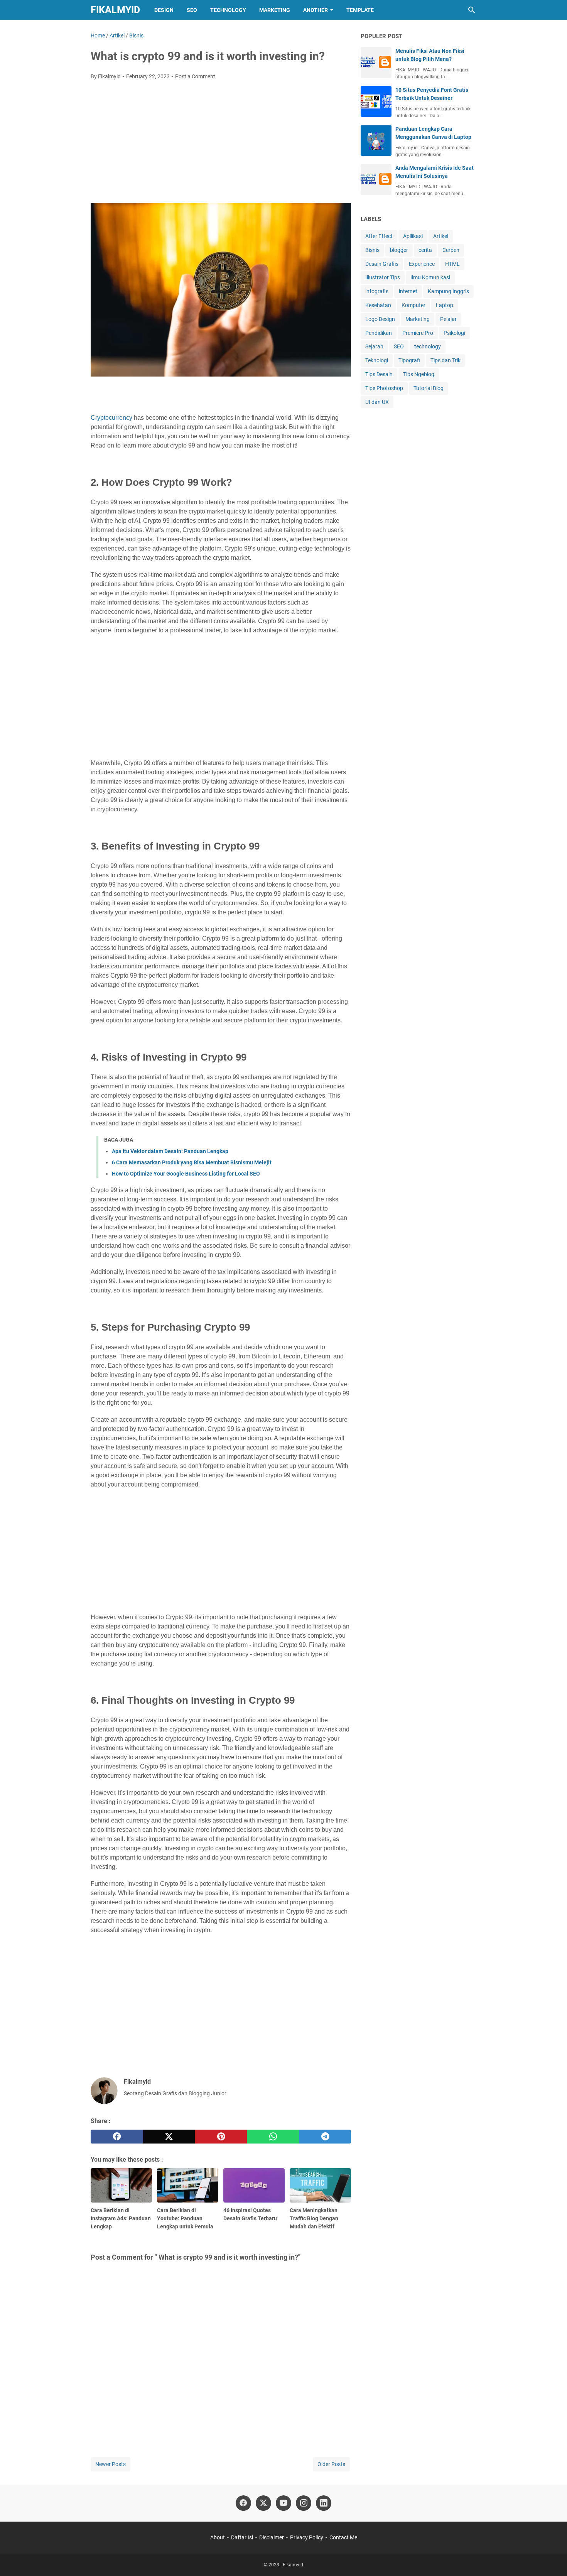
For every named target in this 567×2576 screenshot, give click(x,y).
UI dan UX (377, 402)
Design (164, 10)
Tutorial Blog (429, 388)
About (218, 2537)
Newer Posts (111, 2464)
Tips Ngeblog (419, 374)
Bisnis (372, 250)
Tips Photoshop (384, 388)
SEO (192, 10)
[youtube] (283, 2503)
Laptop (445, 305)
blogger (399, 250)
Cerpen (451, 250)
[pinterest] (221, 2137)
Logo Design (380, 319)
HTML (452, 264)
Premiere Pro (418, 333)
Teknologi (377, 360)
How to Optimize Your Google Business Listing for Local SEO (186, 1174)
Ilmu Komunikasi (430, 277)
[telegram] (325, 2137)
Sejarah (374, 346)
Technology (228, 10)
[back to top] (552, 2559)
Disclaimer (272, 2537)
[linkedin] (324, 2503)
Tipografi (409, 360)
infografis (377, 291)
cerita (425, 250)
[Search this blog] (472, 10)
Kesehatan (378, 305)
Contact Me (343, 2537)
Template (360, 10)
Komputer (413, 305)
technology (428, 346)
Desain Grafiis (382, 264)
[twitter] (169, 2137)
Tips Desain (379, 374)
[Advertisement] (221, 144)
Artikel (441, 236)
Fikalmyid (115, 10)
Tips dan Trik (445, 360)
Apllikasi (413, 236)
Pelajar (448, 319)
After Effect (379, 236)
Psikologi (454, 333)
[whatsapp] (273, 2137)
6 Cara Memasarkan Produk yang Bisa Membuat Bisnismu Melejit (192, 1162)
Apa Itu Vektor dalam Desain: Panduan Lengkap (170, 1151)
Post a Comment (195, 76)
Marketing (275, 10)
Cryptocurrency (111, 418)
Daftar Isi (242, 2537)
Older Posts (331, 2464)
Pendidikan (379, 333)
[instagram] (304, 2503)
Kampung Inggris (448, 291)
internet (408, 291)
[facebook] (117, 2137)
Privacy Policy (307, 2537)
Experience (422, 264)
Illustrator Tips (383, 277)
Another (316, 10)
